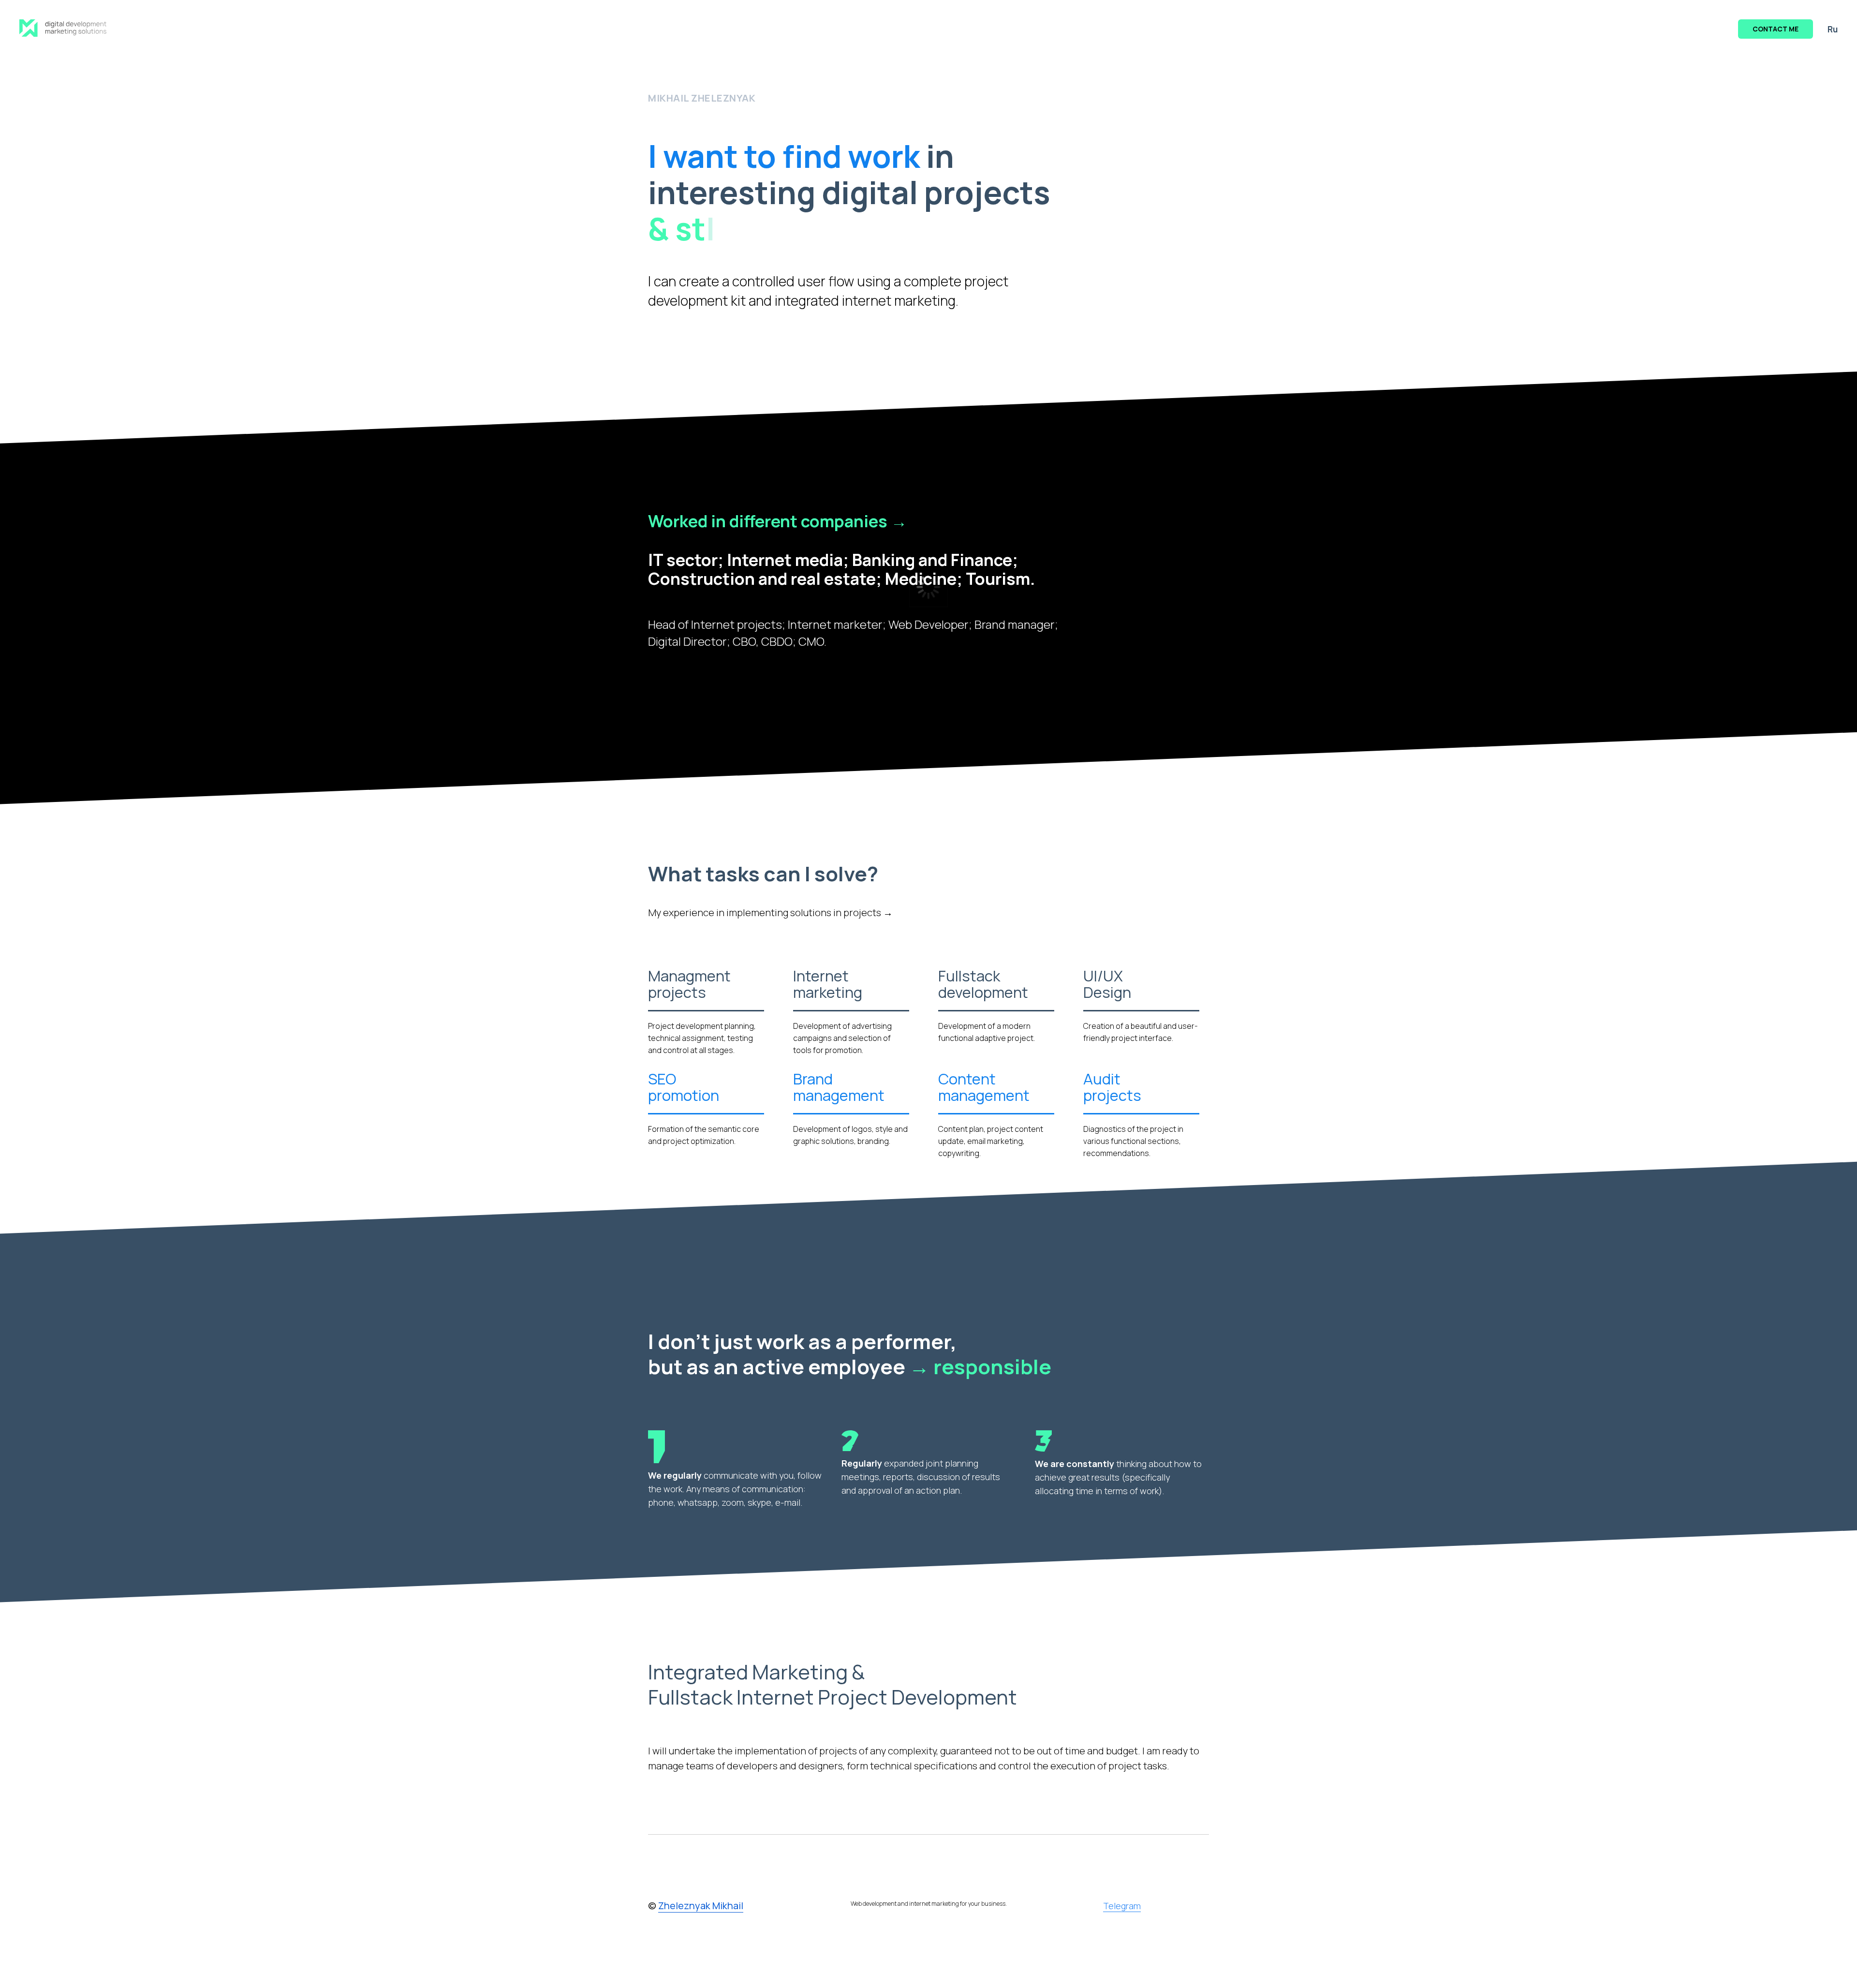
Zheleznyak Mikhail (701, 1906)
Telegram (1122, 1906)
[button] (1776, 29)
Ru (1833, 29)
